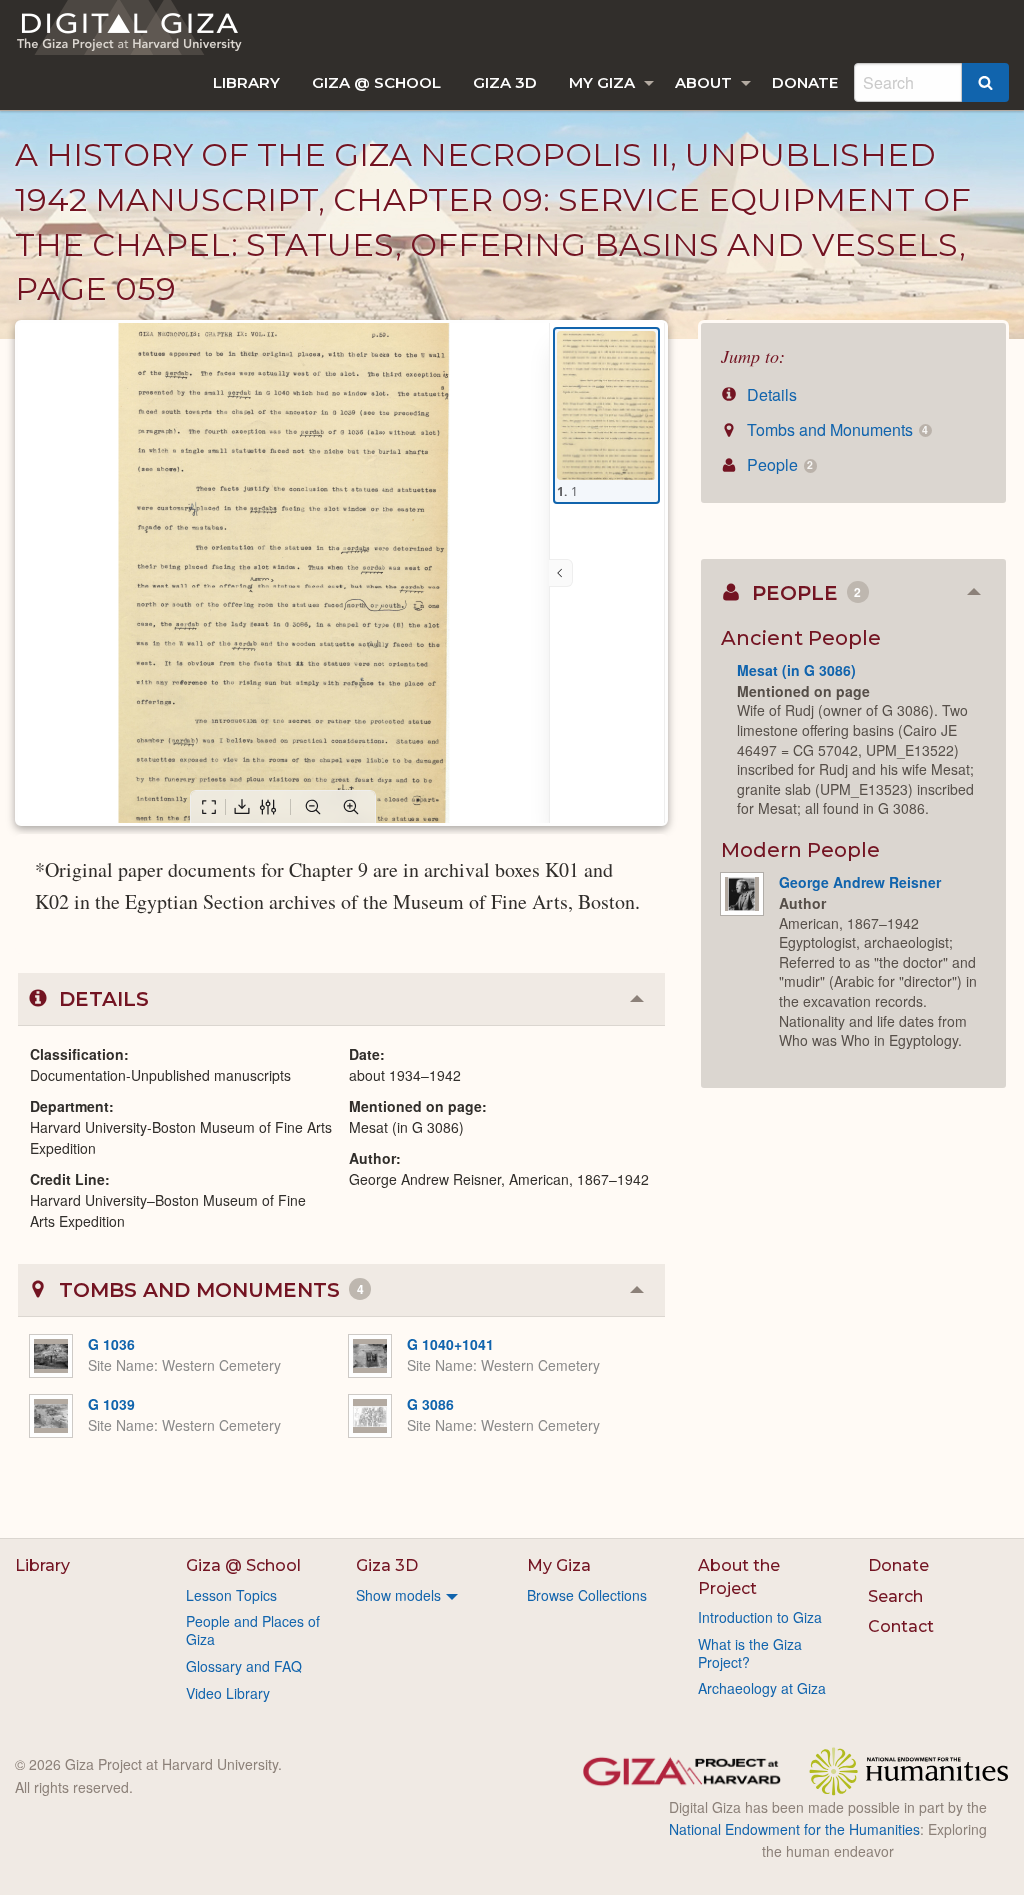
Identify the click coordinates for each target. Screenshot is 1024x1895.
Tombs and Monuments (835, 429)
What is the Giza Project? (750, 1653)
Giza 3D (505, 82)
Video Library (228, 1693)
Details (770, 394)
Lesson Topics (231, 1595)
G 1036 (111, 1344)
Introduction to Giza (760, 1617)
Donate (805, 82)
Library (246, 82)
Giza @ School (376, 82)
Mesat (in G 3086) (796, 670)
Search (895, 1596)
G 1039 (111, 1404)
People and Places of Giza (253, 1630)
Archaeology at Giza (762, 1688)
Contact (901, 1626)
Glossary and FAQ (244, 1666)
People (778, 464)
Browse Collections (587, 1595)
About (703, 82)
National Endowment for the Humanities (794, 1829)
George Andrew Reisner (860, 882)
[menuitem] (246, 82)
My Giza (602, 82)
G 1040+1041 (450, 1344)
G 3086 (430, 1404)
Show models (398, 1595)
